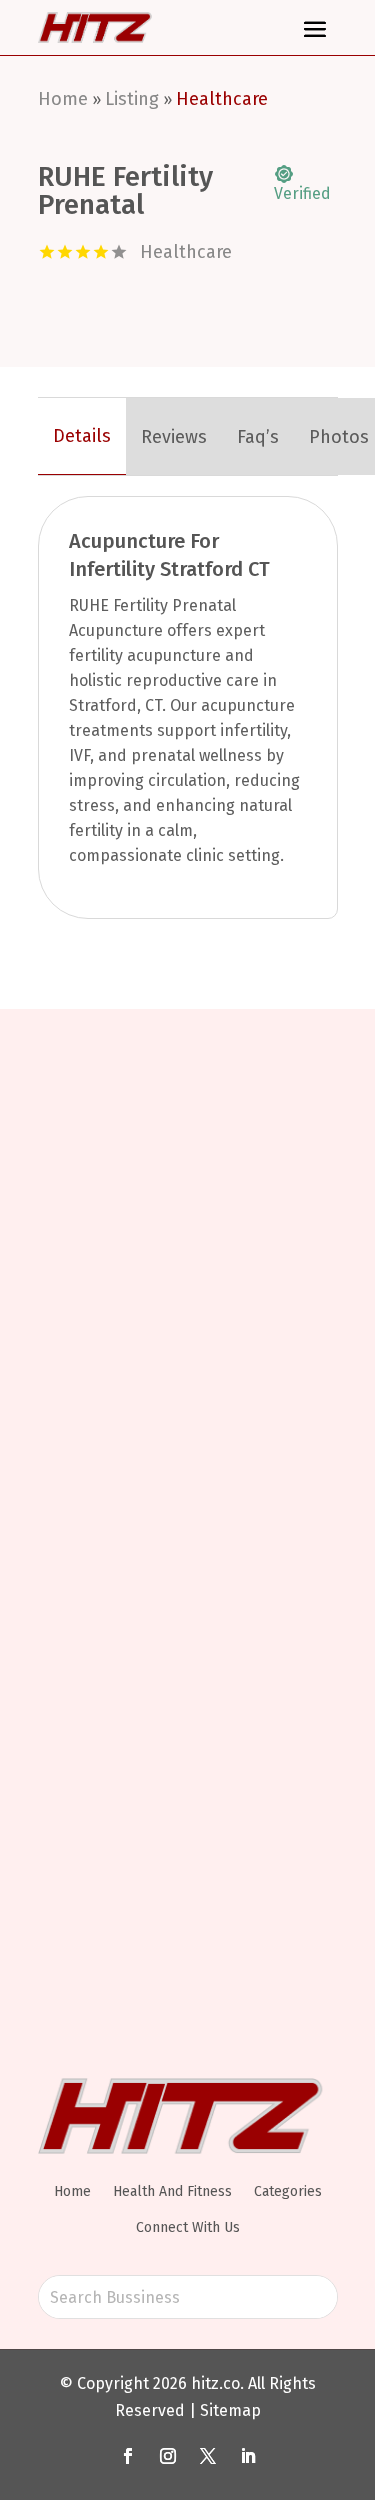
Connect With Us (188, 2227)
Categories (288, 2191)
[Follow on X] (208, 2456)
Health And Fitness (172, 2191)
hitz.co (215, 2383)
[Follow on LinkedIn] (248, 2456)
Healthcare (222, 99)
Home (63, 99)
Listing (132, 99)
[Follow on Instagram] (168, 2456)
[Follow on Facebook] (128, 2456)
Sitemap (230, 2410)
